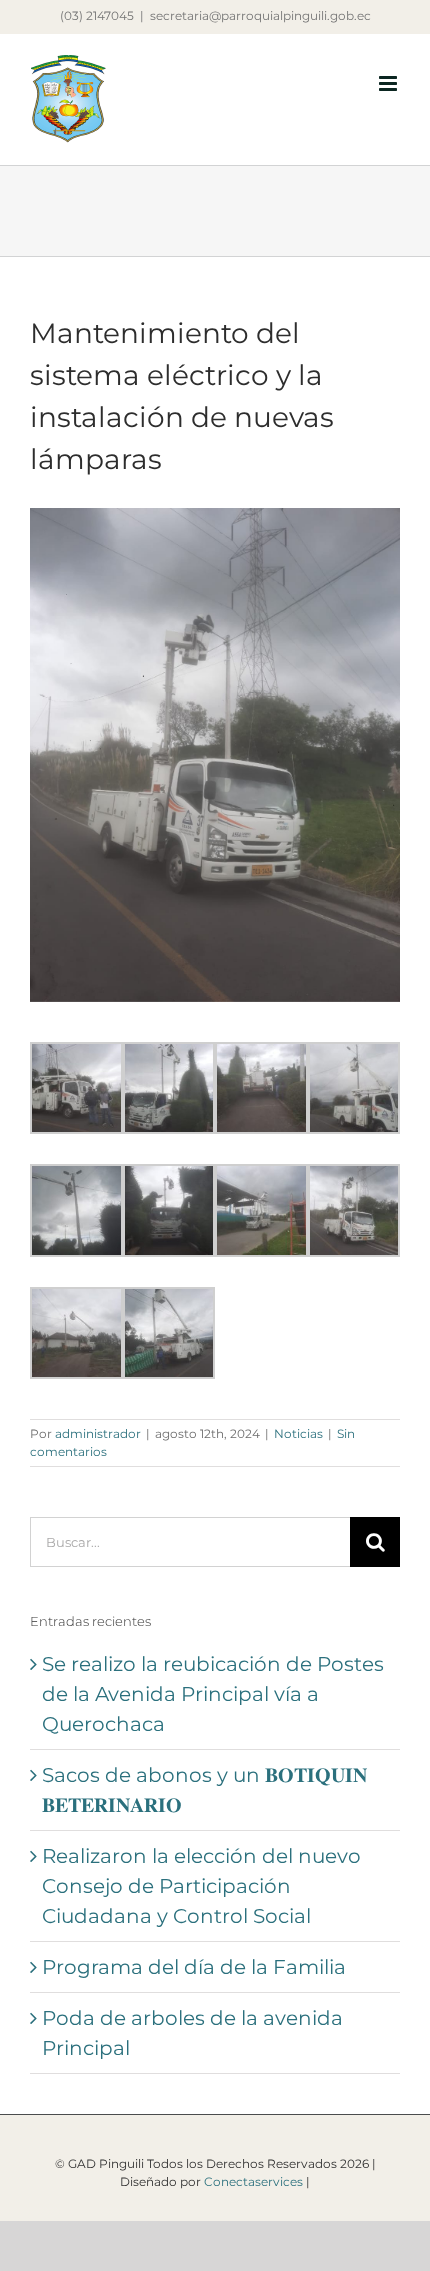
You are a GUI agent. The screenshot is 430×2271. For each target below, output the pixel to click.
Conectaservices (253, 2181)
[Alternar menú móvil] (389, 83)
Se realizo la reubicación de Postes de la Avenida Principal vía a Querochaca (213, 1694)
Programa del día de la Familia (194, 1967)
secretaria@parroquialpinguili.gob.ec (260, 15)
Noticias (298, 1433)
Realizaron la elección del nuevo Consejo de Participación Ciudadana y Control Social (201, 1886)
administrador (98, 1433)
